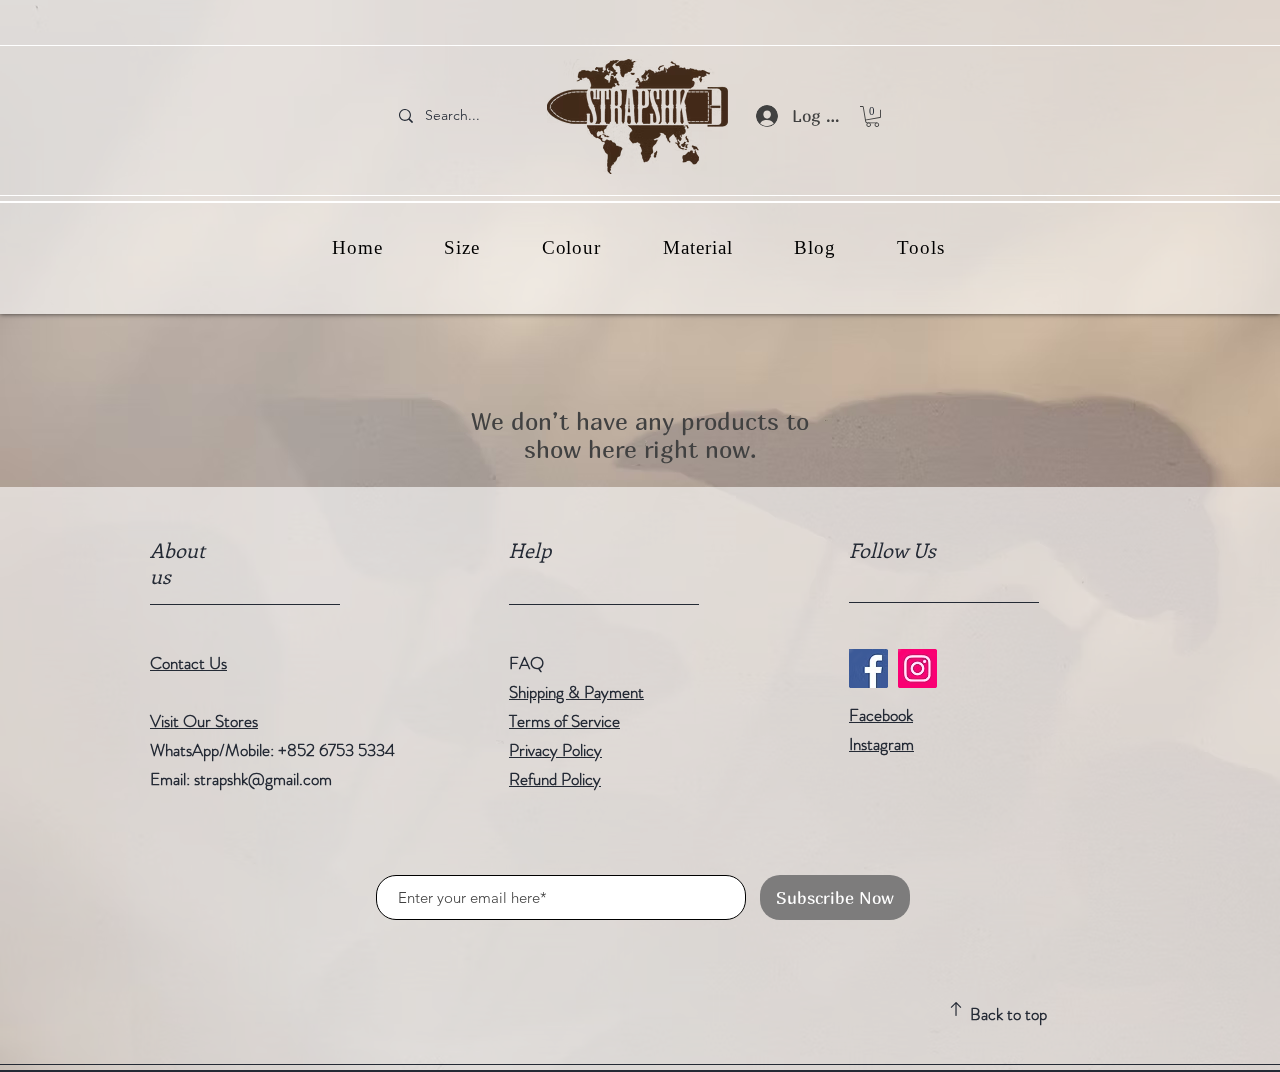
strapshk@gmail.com (263, 779)
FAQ (526, 663)
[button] (872, 116)
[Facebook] (868, 668)
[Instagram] (917, 668)
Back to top (1008, 1014)
